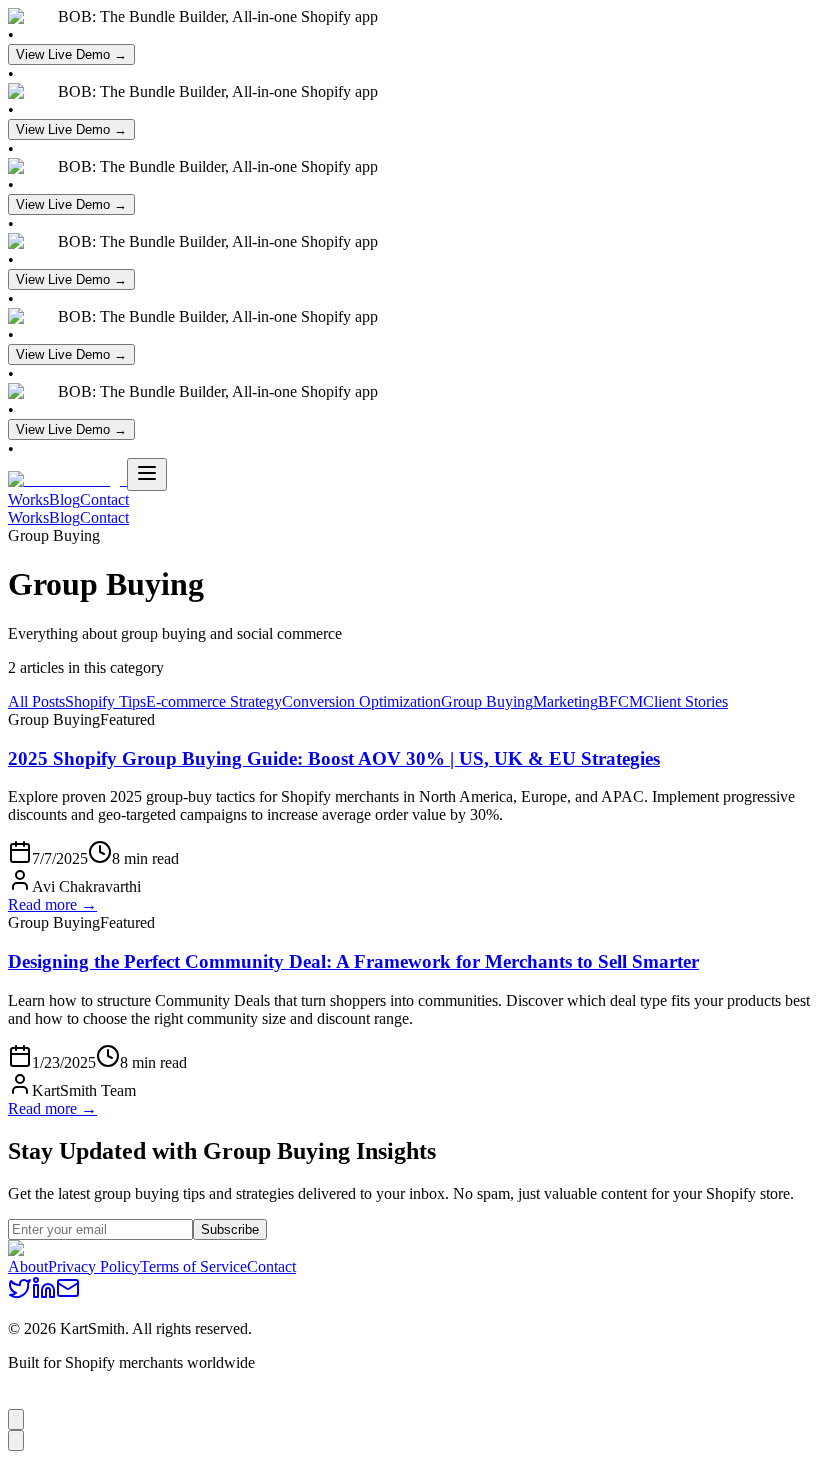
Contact (104, 499)
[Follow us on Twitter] (20, 1294)
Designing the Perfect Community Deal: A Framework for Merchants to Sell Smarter (353, 961)
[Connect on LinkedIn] (44, 1294)
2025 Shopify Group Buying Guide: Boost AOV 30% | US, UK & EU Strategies (334, 758)
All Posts (36, 701)
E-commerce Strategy (214, 701)
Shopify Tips (105, 701)
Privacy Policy (94, 1266)
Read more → (52, 904)
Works (28, 499)
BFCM (620, 701)
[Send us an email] (68, 1294)
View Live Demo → (71, 54)
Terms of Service (193, 1266)
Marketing (565, 701)
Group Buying (487, 701)
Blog (64, 499)
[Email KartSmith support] (16, 1440)
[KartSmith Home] (67, 479)
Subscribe (230, 1229)
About (28, 1266)
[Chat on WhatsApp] (16, 1419)
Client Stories (685, 701)
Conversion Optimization (361, 701)
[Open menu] (147, 474)
